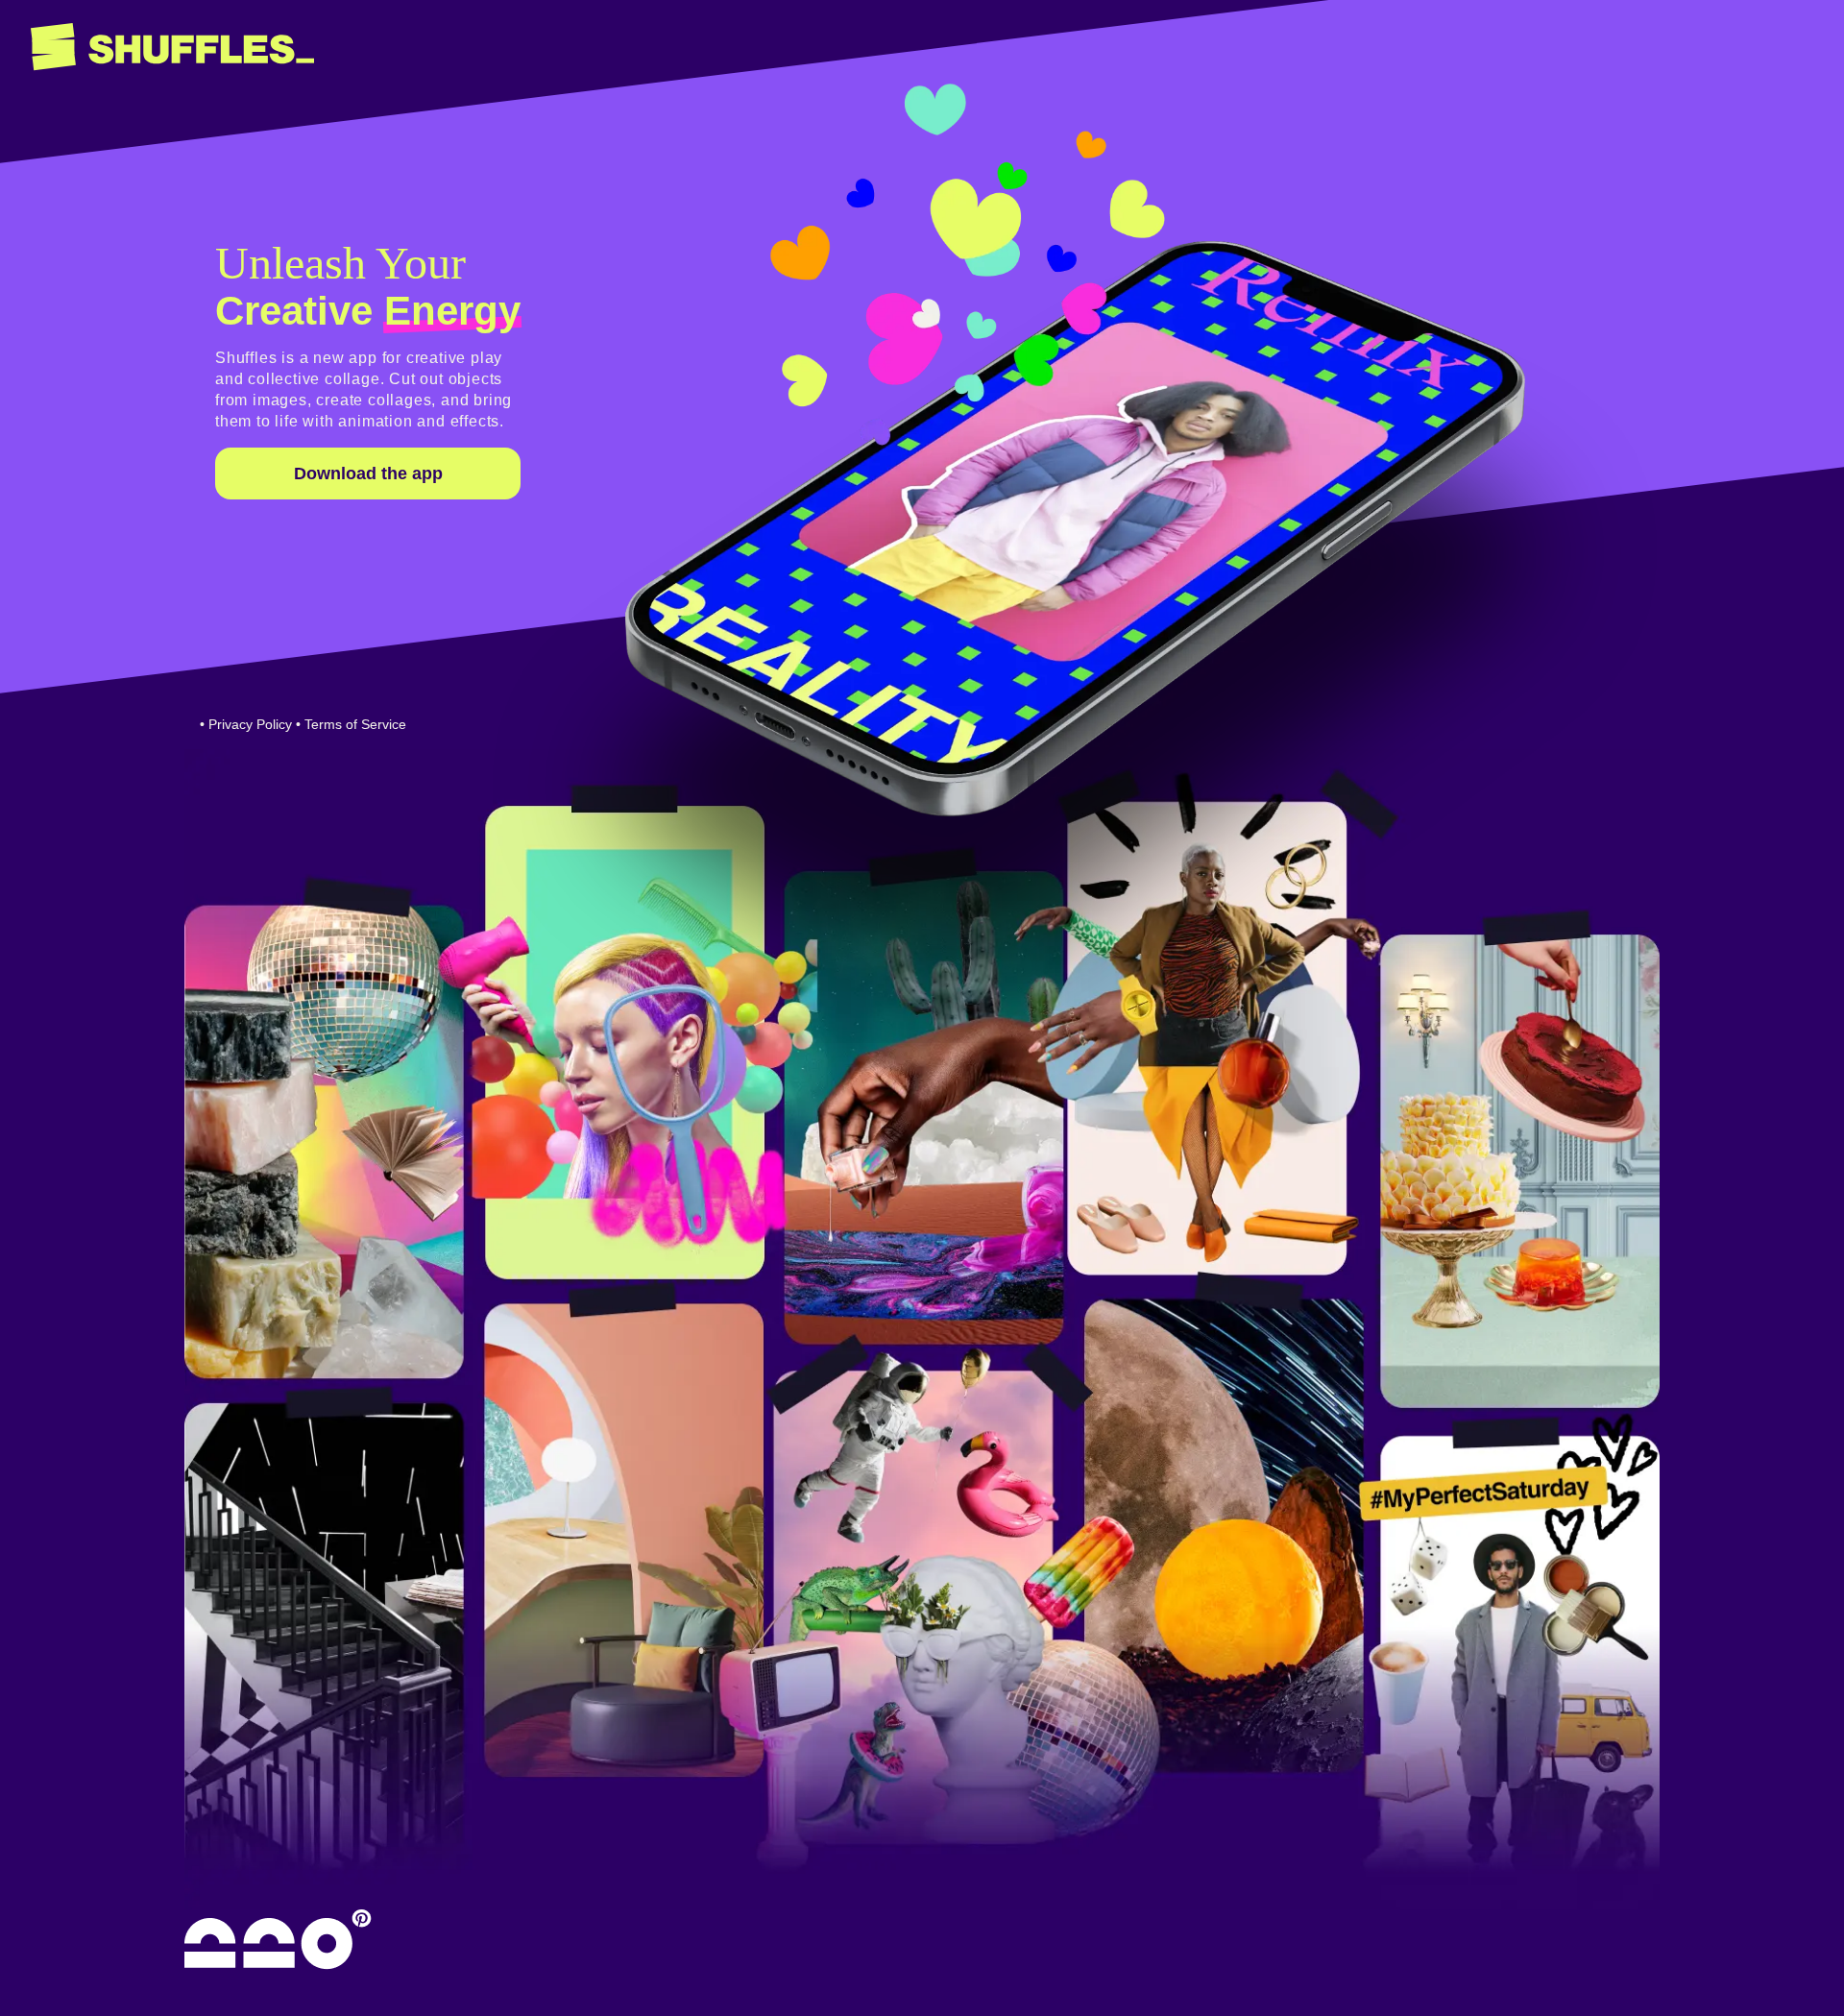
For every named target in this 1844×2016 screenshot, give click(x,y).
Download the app (368, 474)
